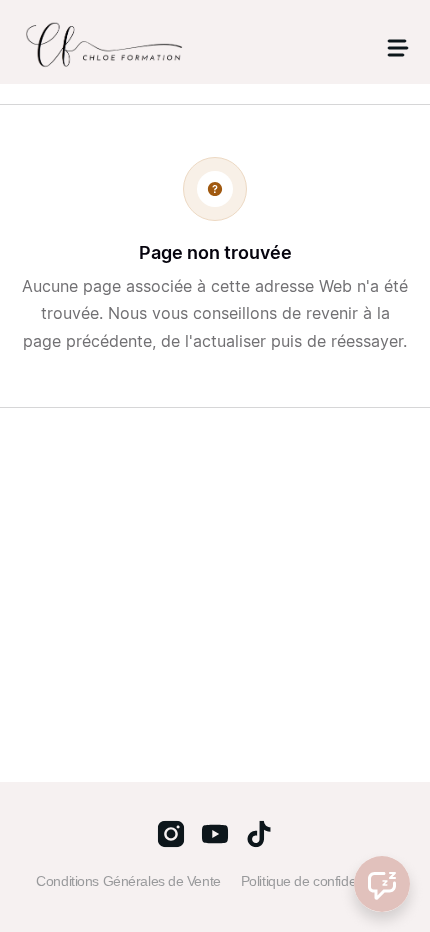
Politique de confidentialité (317, 881)
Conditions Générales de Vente (128, 881)
